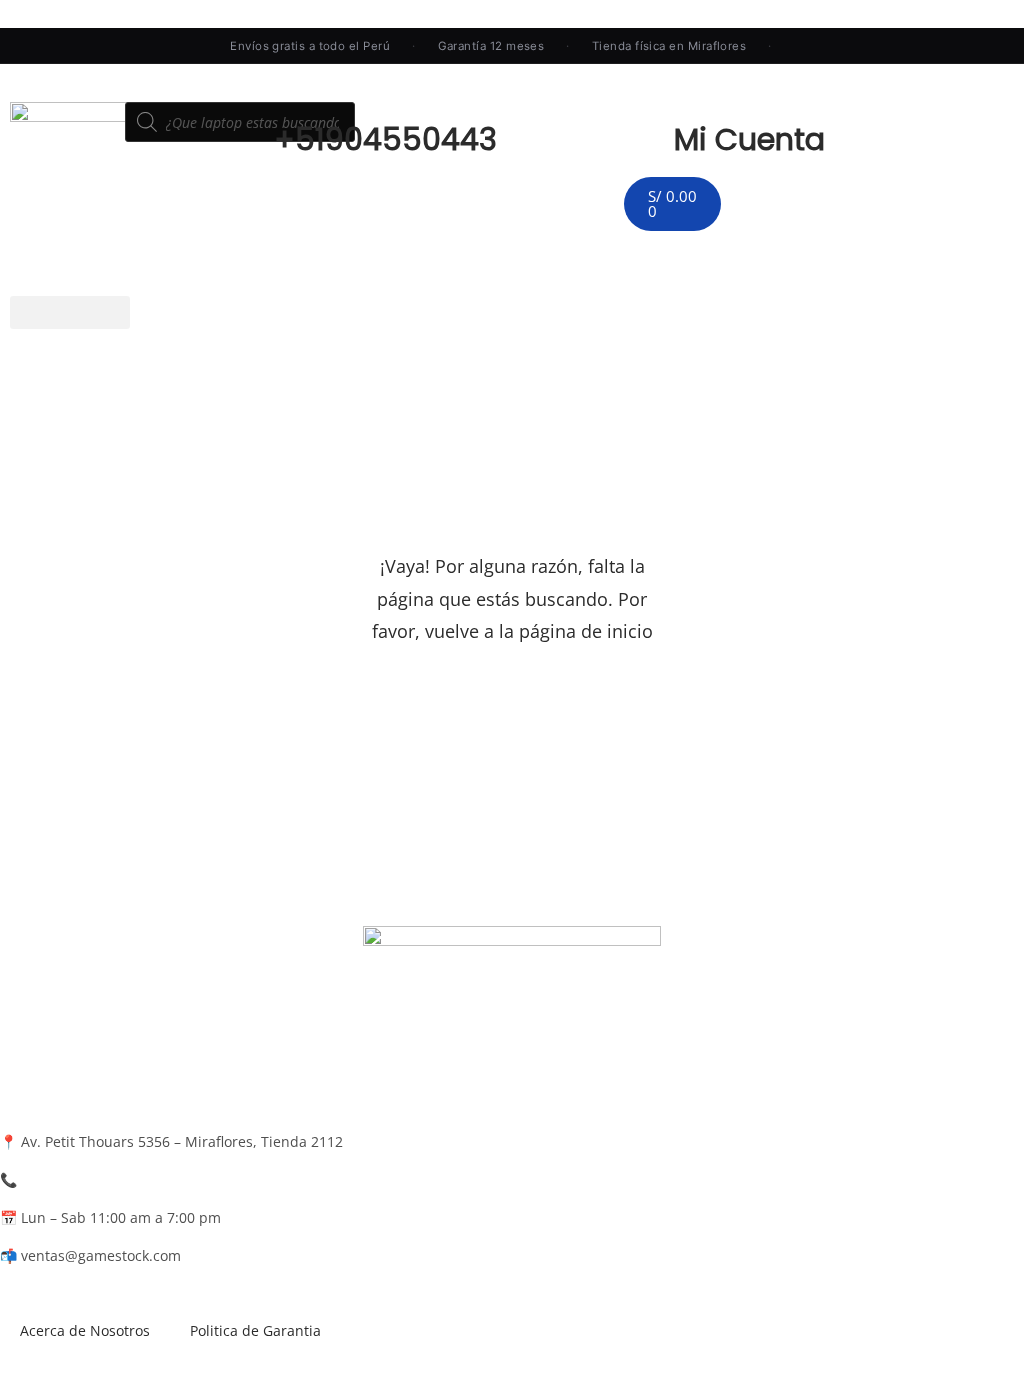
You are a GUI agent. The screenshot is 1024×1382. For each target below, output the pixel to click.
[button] (70, 312)
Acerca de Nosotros (85, 1330)
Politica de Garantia (255, 1330)
